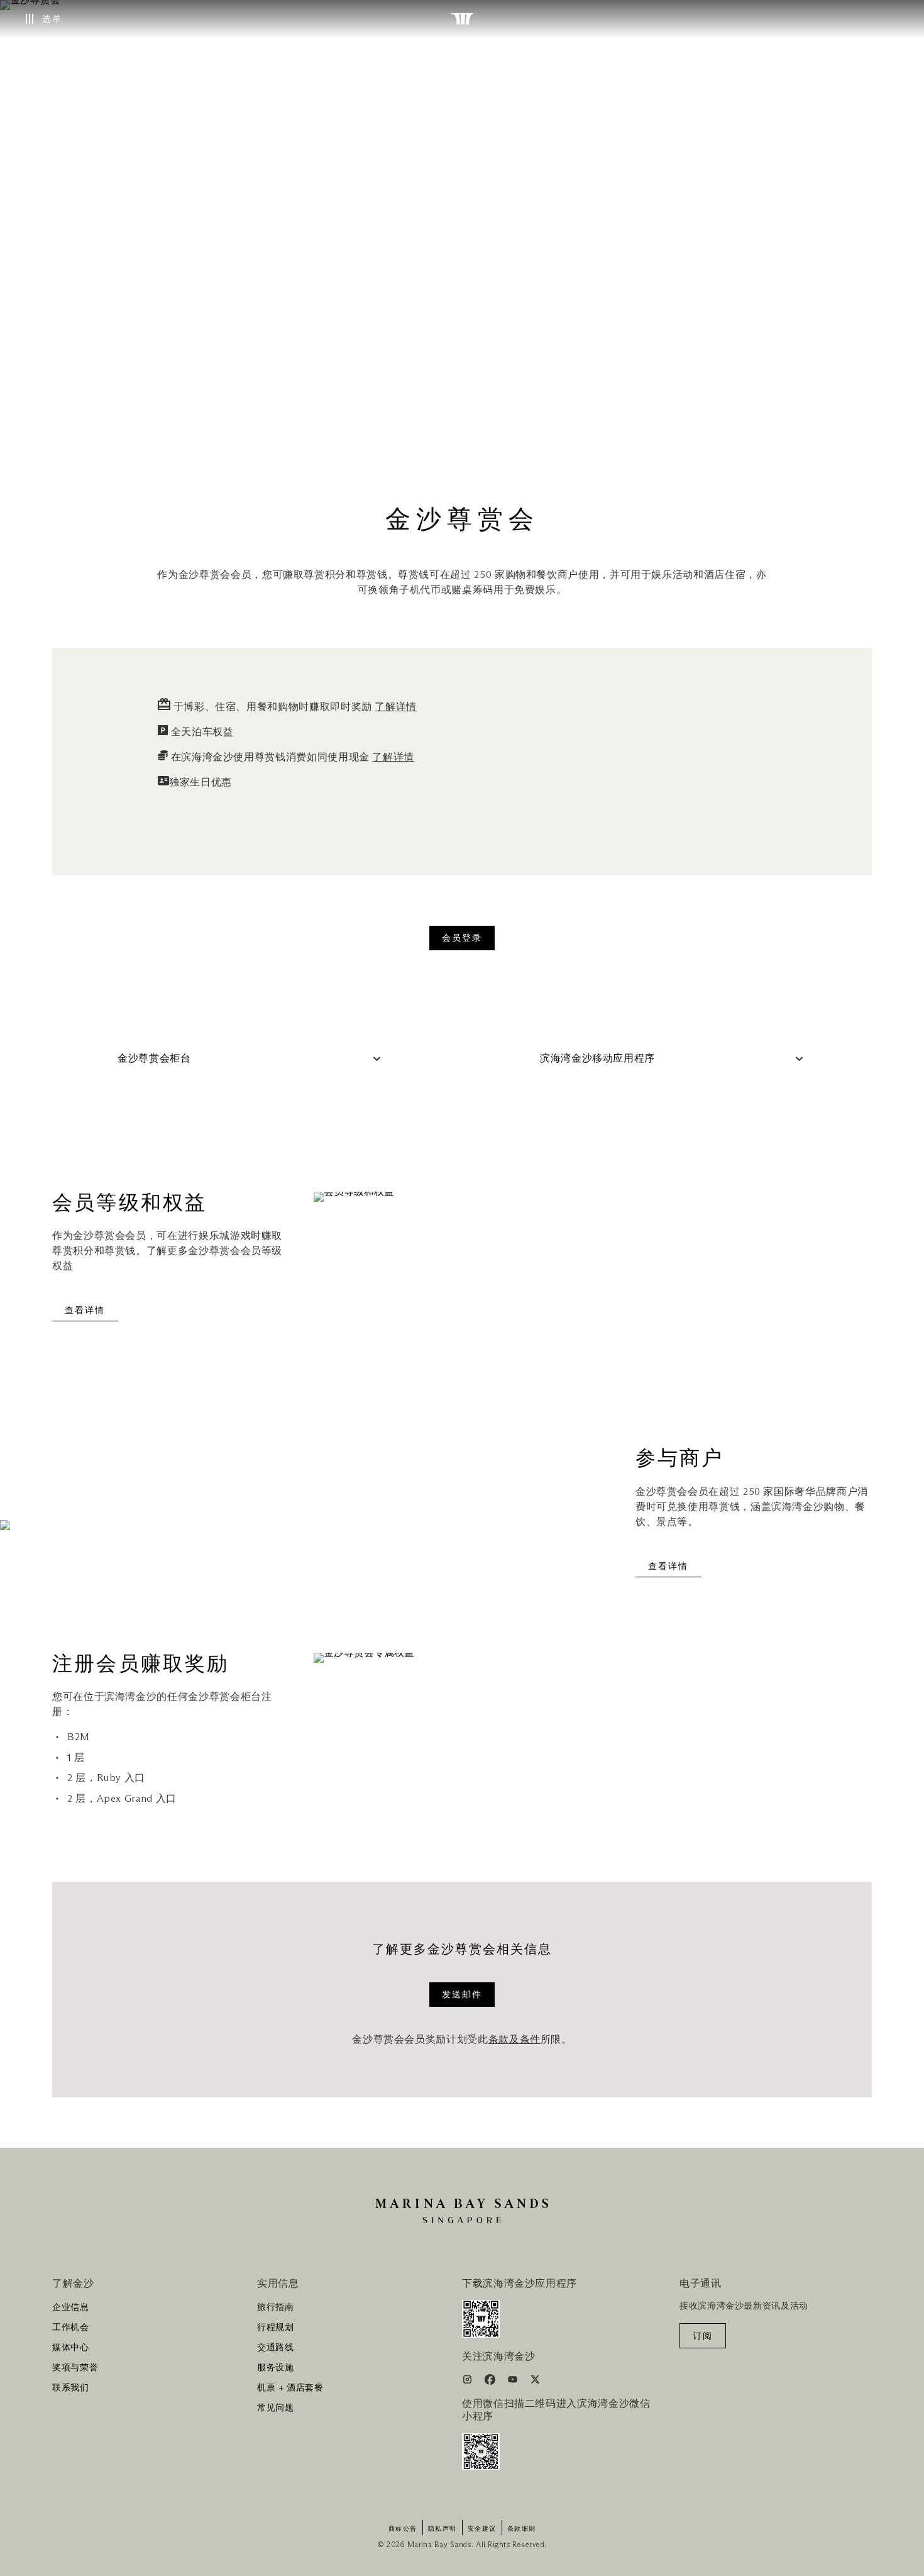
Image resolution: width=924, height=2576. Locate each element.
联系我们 (71, 2388)
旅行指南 (276, 2307)
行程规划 (276, 2328)
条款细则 (522, 2529)
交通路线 (276, 2348)
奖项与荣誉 (75, 2368)
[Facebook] (491, 2382)
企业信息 (71, 2307)
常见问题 (276, 2408)
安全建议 (482, 2529)
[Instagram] (469, 2382)
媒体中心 (71, 2348)
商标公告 (403, 2529)
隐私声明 (443, 2529)
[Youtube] (514, 2382)
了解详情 (396, 707)
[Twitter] (535, 2382)
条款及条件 (514, 2040)
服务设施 (276, 2368)
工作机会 (71, 2328)
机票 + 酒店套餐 (290, 2388)
